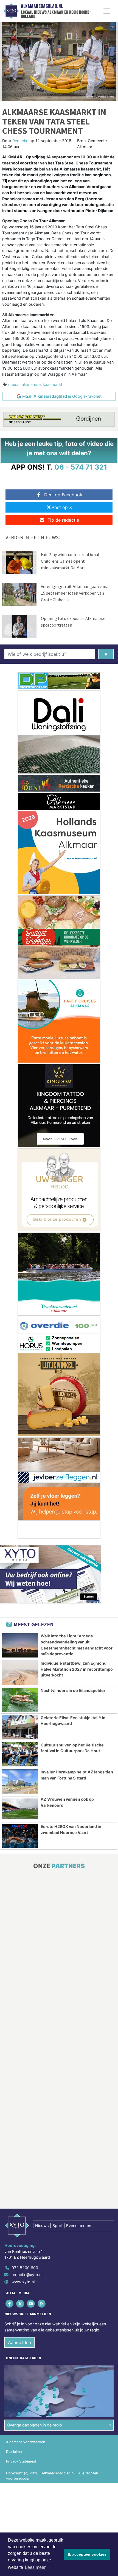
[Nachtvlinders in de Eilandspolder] (20, 1700)
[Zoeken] (106, 654)
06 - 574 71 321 (81, 467)
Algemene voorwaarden (26, 2442)
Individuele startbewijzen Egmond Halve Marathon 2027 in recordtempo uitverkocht (77, 1669)
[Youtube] (31, 2303)
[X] (20, 2303)
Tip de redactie (63, 520)
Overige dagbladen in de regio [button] (34, 2425)
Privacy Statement (21, 2461)
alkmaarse (31, 384)
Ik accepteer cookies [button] (87, 2554)
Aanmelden (19, 2342)
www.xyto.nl (23, 2282)
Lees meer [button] (35, 2567)
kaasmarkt (53, 384)
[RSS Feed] (42, 2303)
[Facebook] (10, 2303)
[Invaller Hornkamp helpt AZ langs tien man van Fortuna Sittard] (20, 1781)
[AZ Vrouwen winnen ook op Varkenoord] (20, 1809)
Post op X (62, 507)
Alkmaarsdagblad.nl (42, 6)
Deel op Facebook (63, 495)
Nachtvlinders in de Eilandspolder (73, 1690)
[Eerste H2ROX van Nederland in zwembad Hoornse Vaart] (20, 1836)
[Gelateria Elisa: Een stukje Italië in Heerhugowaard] (20, 1727)
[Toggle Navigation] (107, 11)
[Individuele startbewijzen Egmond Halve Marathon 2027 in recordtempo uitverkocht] (20, 1673)
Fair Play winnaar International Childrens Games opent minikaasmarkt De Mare (70, 561)
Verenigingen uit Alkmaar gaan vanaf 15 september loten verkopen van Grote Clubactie (75, 593)
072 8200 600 (25, 2268)
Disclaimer (15, 2452)
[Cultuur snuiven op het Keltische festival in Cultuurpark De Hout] (20, 1754)
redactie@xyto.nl (27, 2275)
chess (14, 384)
